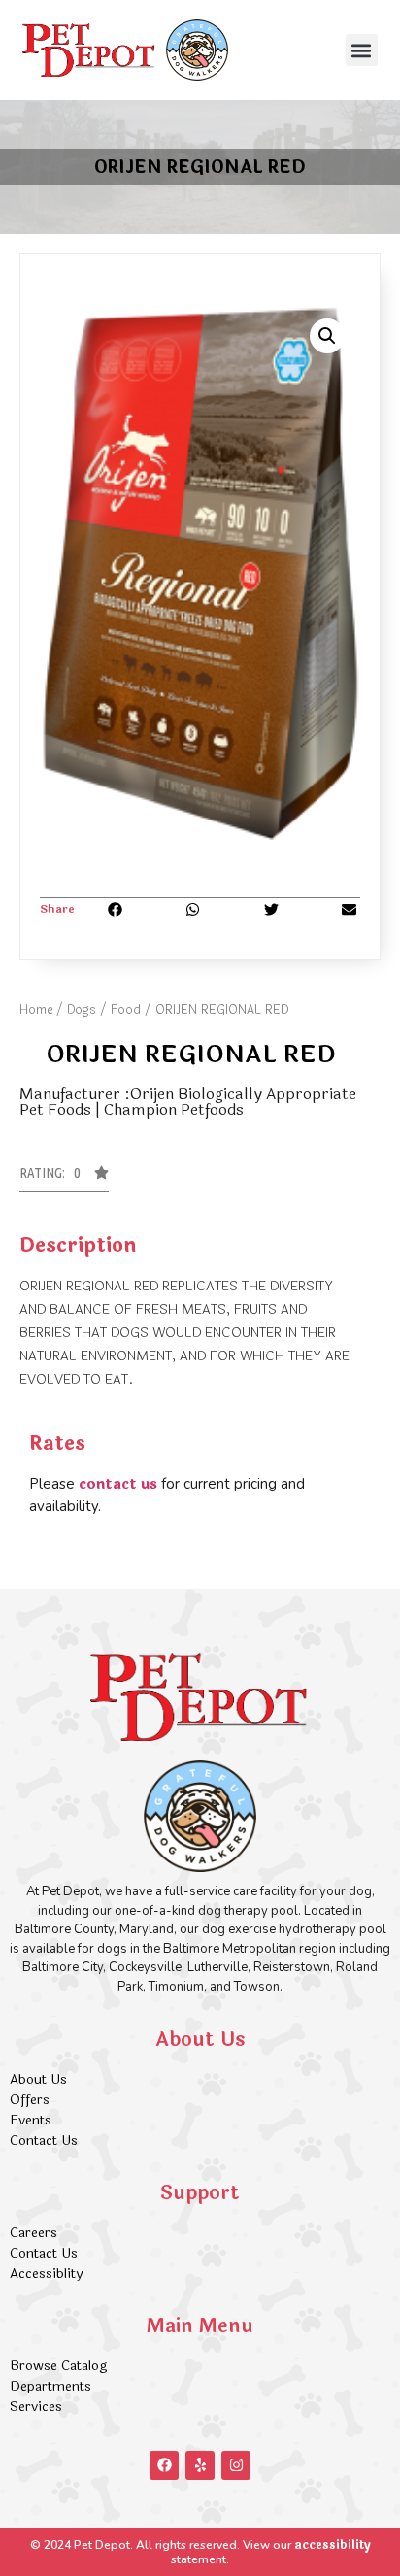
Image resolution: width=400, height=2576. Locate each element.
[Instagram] (236, 2465)
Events (31, 2120)
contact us (118, 1484)
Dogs (82, 1010)
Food (126, 1010)
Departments (50, 2386)
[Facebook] (164, 2465)
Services (36, 2407)
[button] (362, 50)
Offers (32, 2100)
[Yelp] (200, 2465)
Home (36, 1010)
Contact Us (44, 2141)
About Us (38, 2079)
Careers (33, 2233)
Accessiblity (46, 2274)
